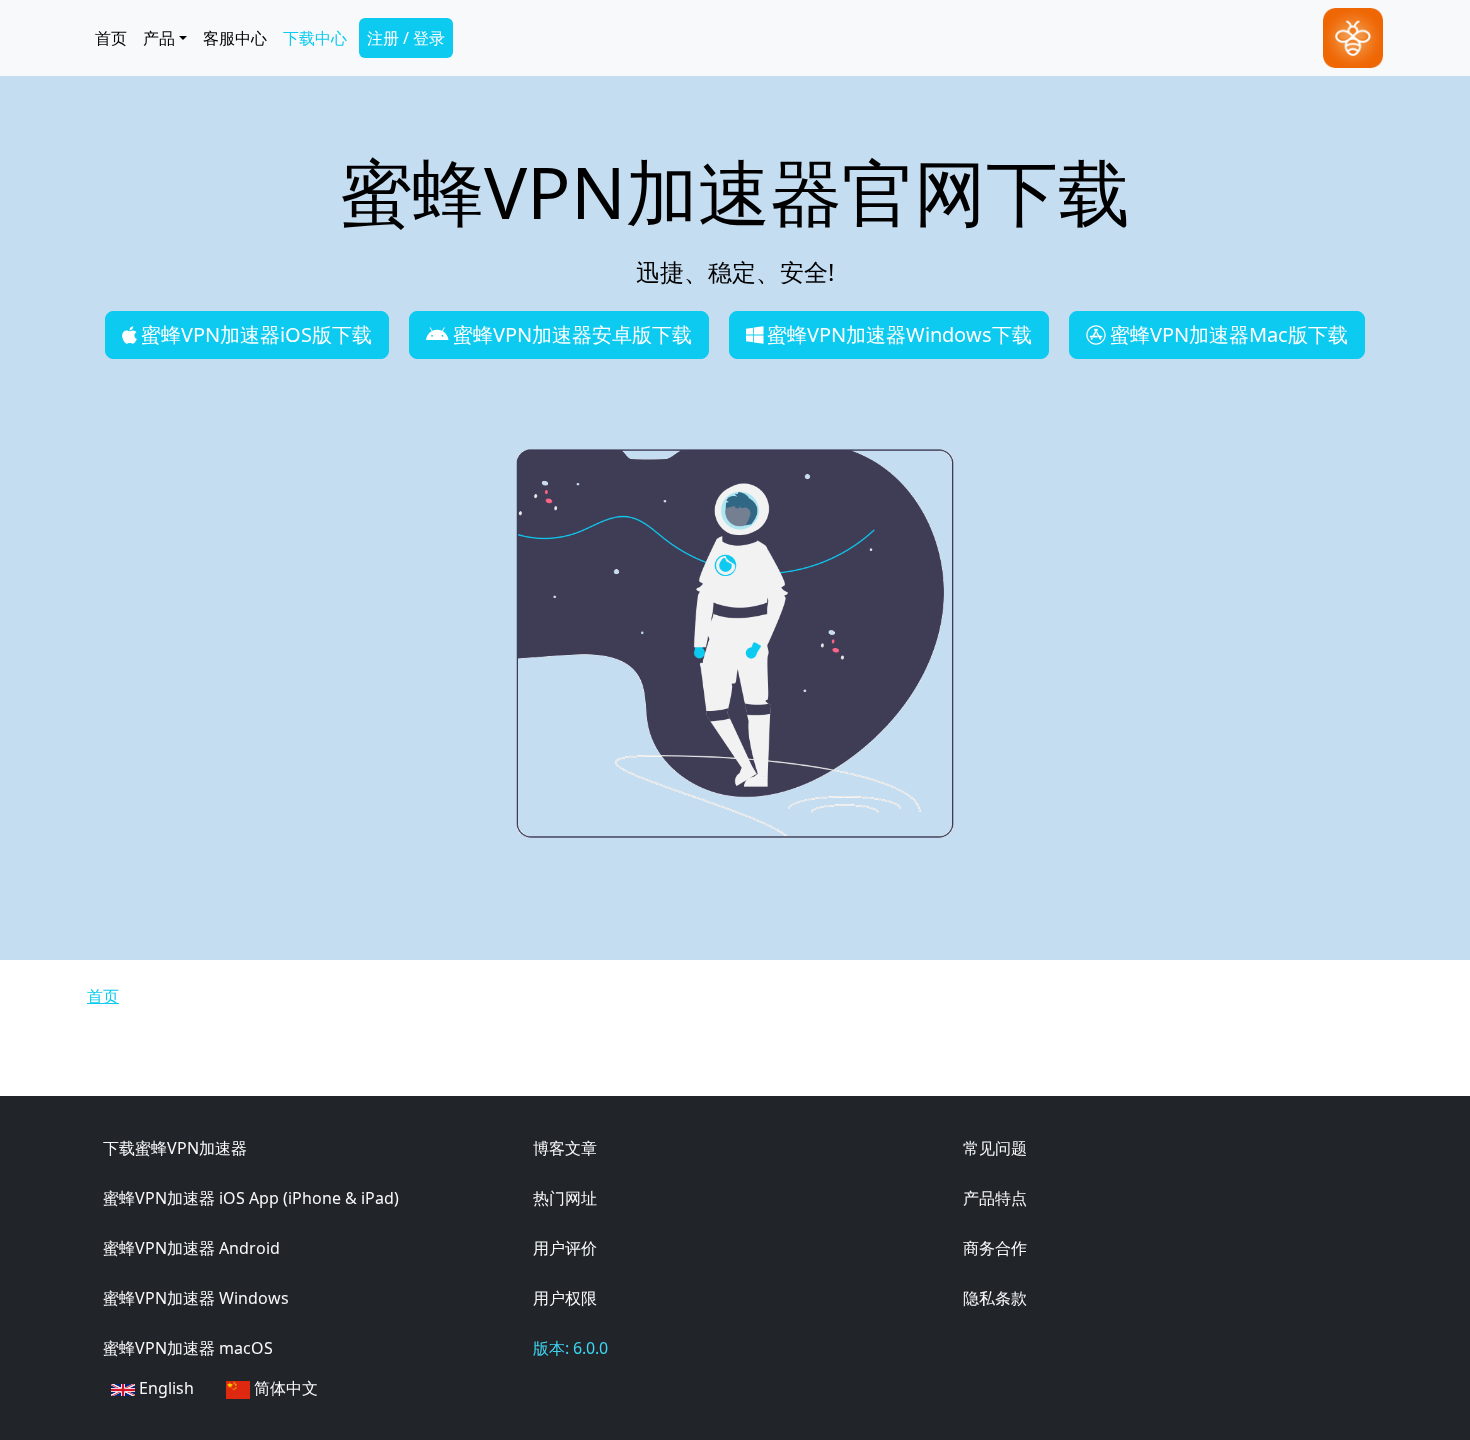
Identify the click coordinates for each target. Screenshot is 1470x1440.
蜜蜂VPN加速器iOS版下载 (256, 334)
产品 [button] (159, 38)
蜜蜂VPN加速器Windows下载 (899, 334)
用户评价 (565, 1248)
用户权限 (565, 1298)
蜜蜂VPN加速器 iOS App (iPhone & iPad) (251, 1198)
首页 (111, 38)
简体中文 (284, 1388)
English (164, 1388)
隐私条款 (995, 1298)
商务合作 (995, 1248)
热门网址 (565, 1198)
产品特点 (995, 1198)
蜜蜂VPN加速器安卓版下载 (572, 334)
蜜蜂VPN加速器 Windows (196, 1298)
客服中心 (235, 38)
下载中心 (315, 38)
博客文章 (565, 1148)
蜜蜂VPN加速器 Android (191, 1248)
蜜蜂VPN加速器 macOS (188, 1348)
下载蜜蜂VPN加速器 (175, 1148)
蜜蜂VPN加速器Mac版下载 (1229, 334)
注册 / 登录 (406, 38)
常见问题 (995, 1148)
